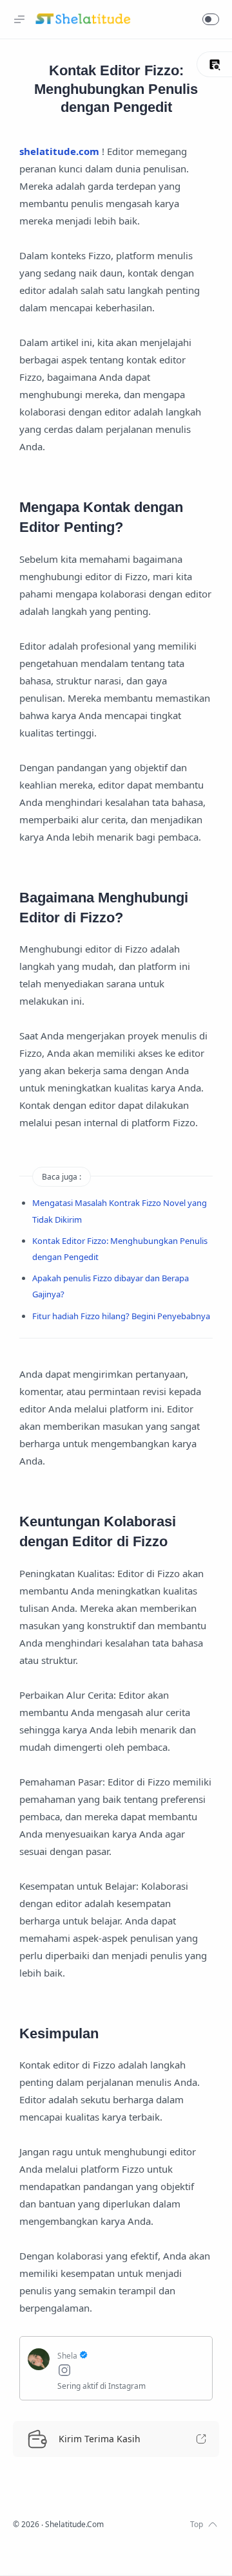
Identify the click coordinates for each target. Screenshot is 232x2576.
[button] (211, 19)
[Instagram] (131, 2372)
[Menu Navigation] (19, 19)
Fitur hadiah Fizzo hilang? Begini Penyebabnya (121, 1316)
